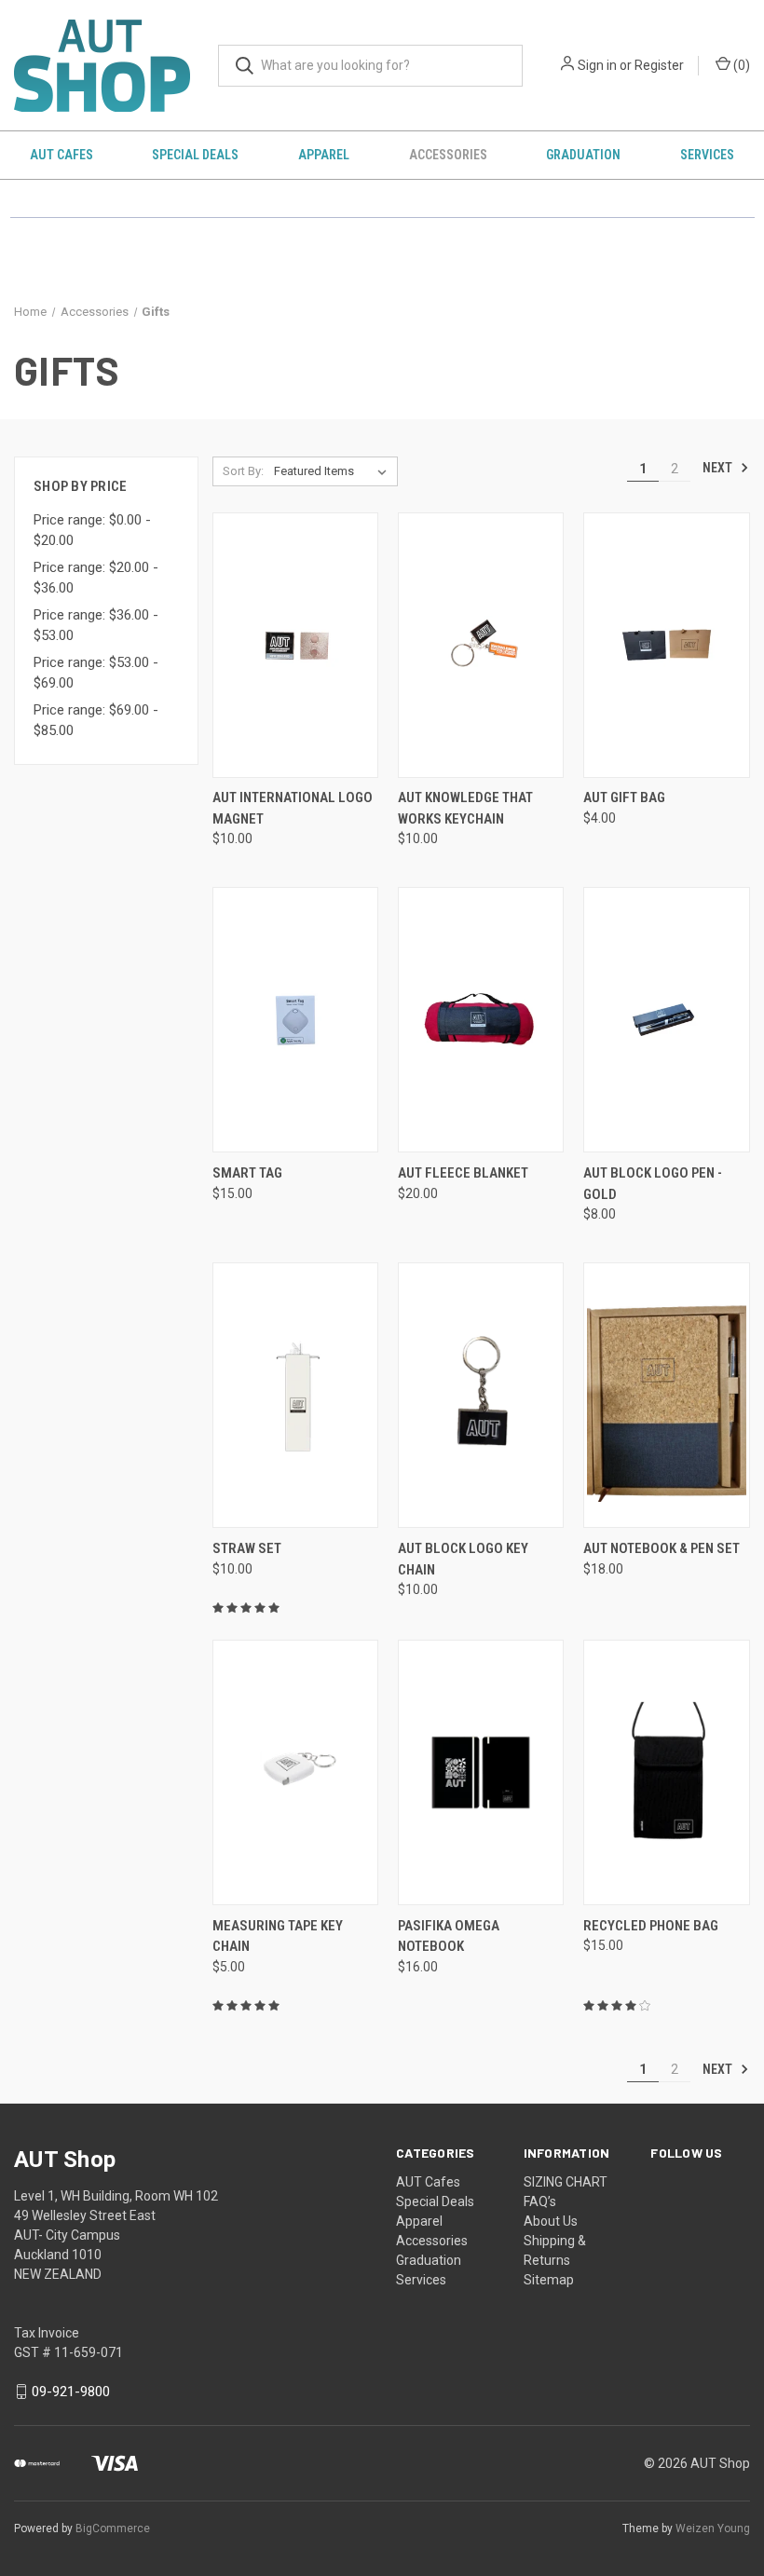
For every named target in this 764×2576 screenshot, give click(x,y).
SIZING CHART (566, 2182)
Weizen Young (713, 2528)
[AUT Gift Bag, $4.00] (666, 645)
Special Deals (195, 155)
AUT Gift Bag (624, 797)
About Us (551, 2221)
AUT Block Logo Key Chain (463, 1559)
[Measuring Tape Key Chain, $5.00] (295, 1772)
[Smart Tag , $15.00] (295, 1020)
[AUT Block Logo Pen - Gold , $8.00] (666, 1020)
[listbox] (334, 471)
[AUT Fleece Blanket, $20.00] (481, 1020)
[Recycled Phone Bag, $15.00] (666, 1772)
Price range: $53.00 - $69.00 (96, 673)
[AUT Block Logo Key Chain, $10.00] (481, 1395)
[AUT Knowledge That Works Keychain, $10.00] (481, 645)
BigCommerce (113, 2528)
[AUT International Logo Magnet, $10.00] (295, 645)
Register (659, 65)
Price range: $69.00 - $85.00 (96, 721)
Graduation (583, 155)
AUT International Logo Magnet (293, 808)
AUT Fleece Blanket (463, 1173)
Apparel (324, 155)
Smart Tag (247, 1173)
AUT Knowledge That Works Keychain (465, 808)
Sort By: (243, 471)
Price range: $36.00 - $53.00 (96, 626)
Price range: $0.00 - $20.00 (92, 531)
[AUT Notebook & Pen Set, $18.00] (666, 1395)
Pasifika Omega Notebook (449, 1936)
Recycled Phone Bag (651, 1926)
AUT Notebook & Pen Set (662, 1548)
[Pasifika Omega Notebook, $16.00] (481, 1772)
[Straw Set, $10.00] (295, 1395)
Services (707, 155)
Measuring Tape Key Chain (278, 1936)
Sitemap (549, 2280)
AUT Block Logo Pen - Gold (653, 1184)
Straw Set (247, 1548)
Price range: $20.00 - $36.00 (96, 578)
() (740, 65)
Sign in (597, 65)
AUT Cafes (61, 155)
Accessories (448, 155)
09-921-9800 (71, 2392)
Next (719, 468)
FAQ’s (540, 2201)
